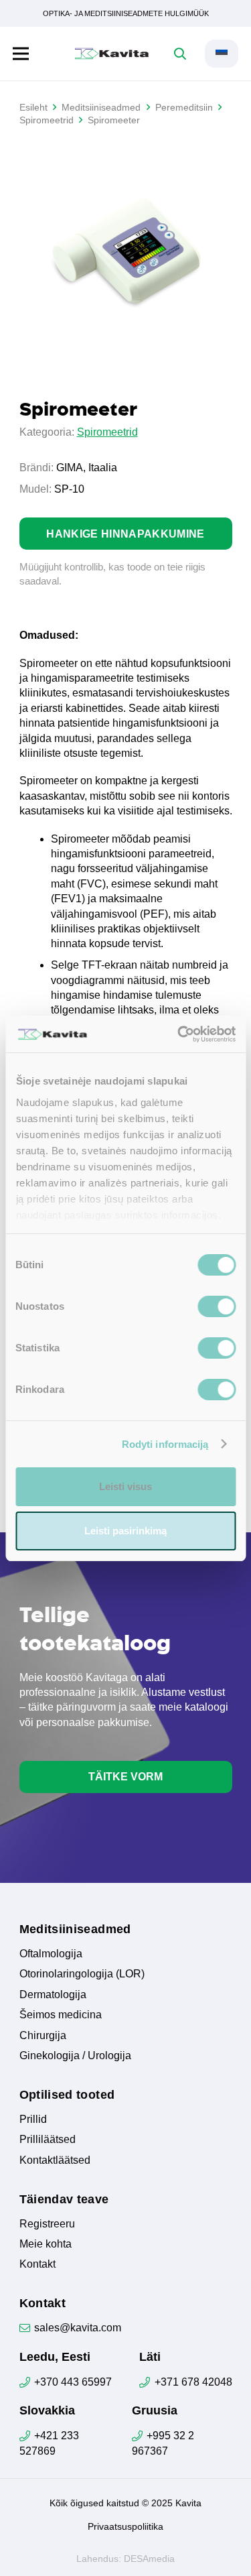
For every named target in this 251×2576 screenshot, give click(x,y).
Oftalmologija (51, 1954)
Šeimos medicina (61, 2015)
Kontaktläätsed (55, 2160)
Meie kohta (46, 2244)
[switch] (217, 1306)
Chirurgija (43, 2035)
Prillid (33, 2119)
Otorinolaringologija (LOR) (82, 1974)
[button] (21, 54)
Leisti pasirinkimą (125, 1531)
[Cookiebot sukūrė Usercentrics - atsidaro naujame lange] (179, 1034)
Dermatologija (53, 1995)
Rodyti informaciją (165, 1444)
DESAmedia (149, 2559)
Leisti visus (125, 1486)
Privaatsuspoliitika (125, 2526)
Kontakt (37, 2264)
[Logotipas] (112, 54)
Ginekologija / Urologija (75, 2056)
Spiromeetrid (107, 432)
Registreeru (47, 2224)
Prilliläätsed (48, 2139)
